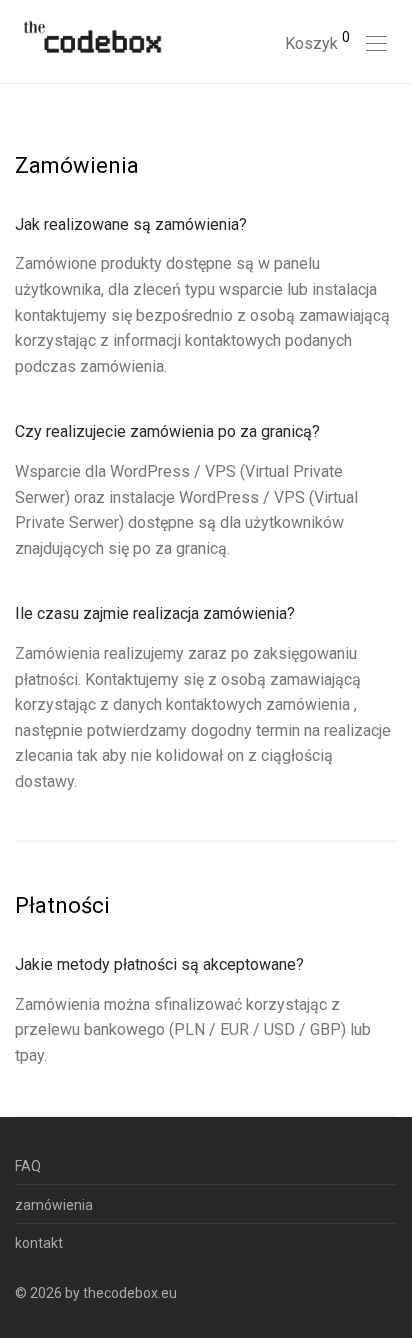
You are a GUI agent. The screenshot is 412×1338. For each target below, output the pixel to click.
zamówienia (54, 1205)
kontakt (39, 1243)
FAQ (28, 1166)
